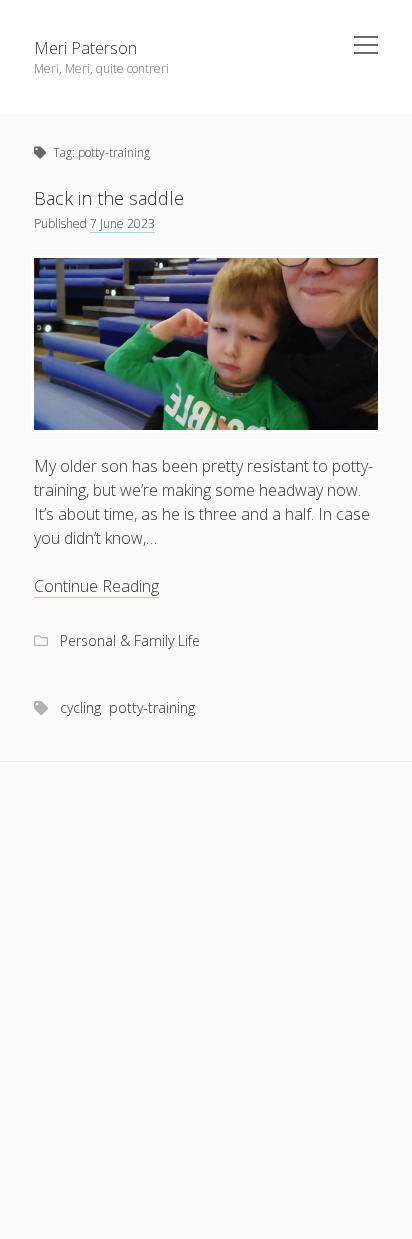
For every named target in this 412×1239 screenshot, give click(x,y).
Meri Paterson (85, 48)
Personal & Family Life (130, 640)
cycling (80, 707)
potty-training (152, 707)
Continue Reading (96, 586)
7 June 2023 (122, 223)
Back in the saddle (109, 198)
